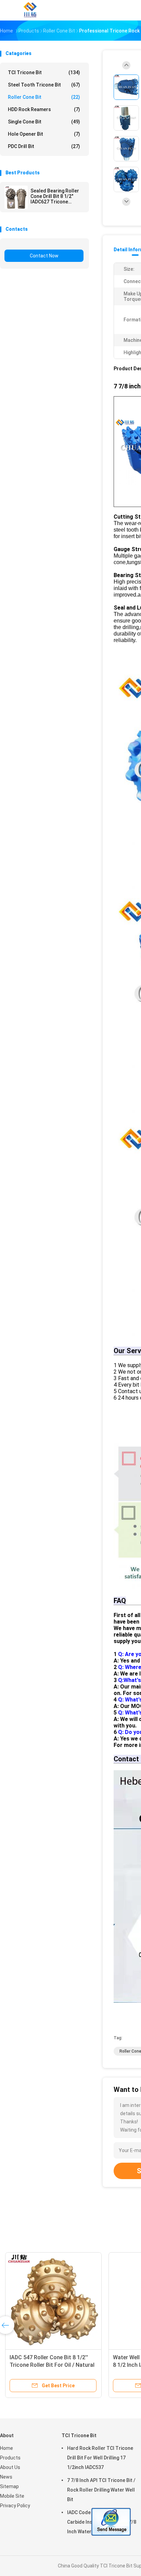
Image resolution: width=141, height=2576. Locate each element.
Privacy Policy (15, 2506)
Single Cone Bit (44, 122)
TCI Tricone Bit (44, 72)
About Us (10, 2467)
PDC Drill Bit (44, 146)
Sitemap (9, 2486)
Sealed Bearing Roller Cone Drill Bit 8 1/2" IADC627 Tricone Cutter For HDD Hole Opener (55, 196)
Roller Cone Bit (44, 97)
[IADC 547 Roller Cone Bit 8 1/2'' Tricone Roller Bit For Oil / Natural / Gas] (53, 2300)
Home (7, 2448)
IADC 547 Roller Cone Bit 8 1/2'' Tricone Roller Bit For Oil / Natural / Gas (52, 2365)
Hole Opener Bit (44, 134)
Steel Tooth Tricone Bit (44, 85)
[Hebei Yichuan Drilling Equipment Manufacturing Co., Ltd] (30, 10)
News (6, 2477)
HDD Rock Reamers (44, 109)
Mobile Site (12, 2496)
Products (10, 2458)
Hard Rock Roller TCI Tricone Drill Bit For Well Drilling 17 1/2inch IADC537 (100, 2458)
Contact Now (44, 256)
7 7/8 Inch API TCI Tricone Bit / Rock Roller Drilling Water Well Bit (101, 2490)
